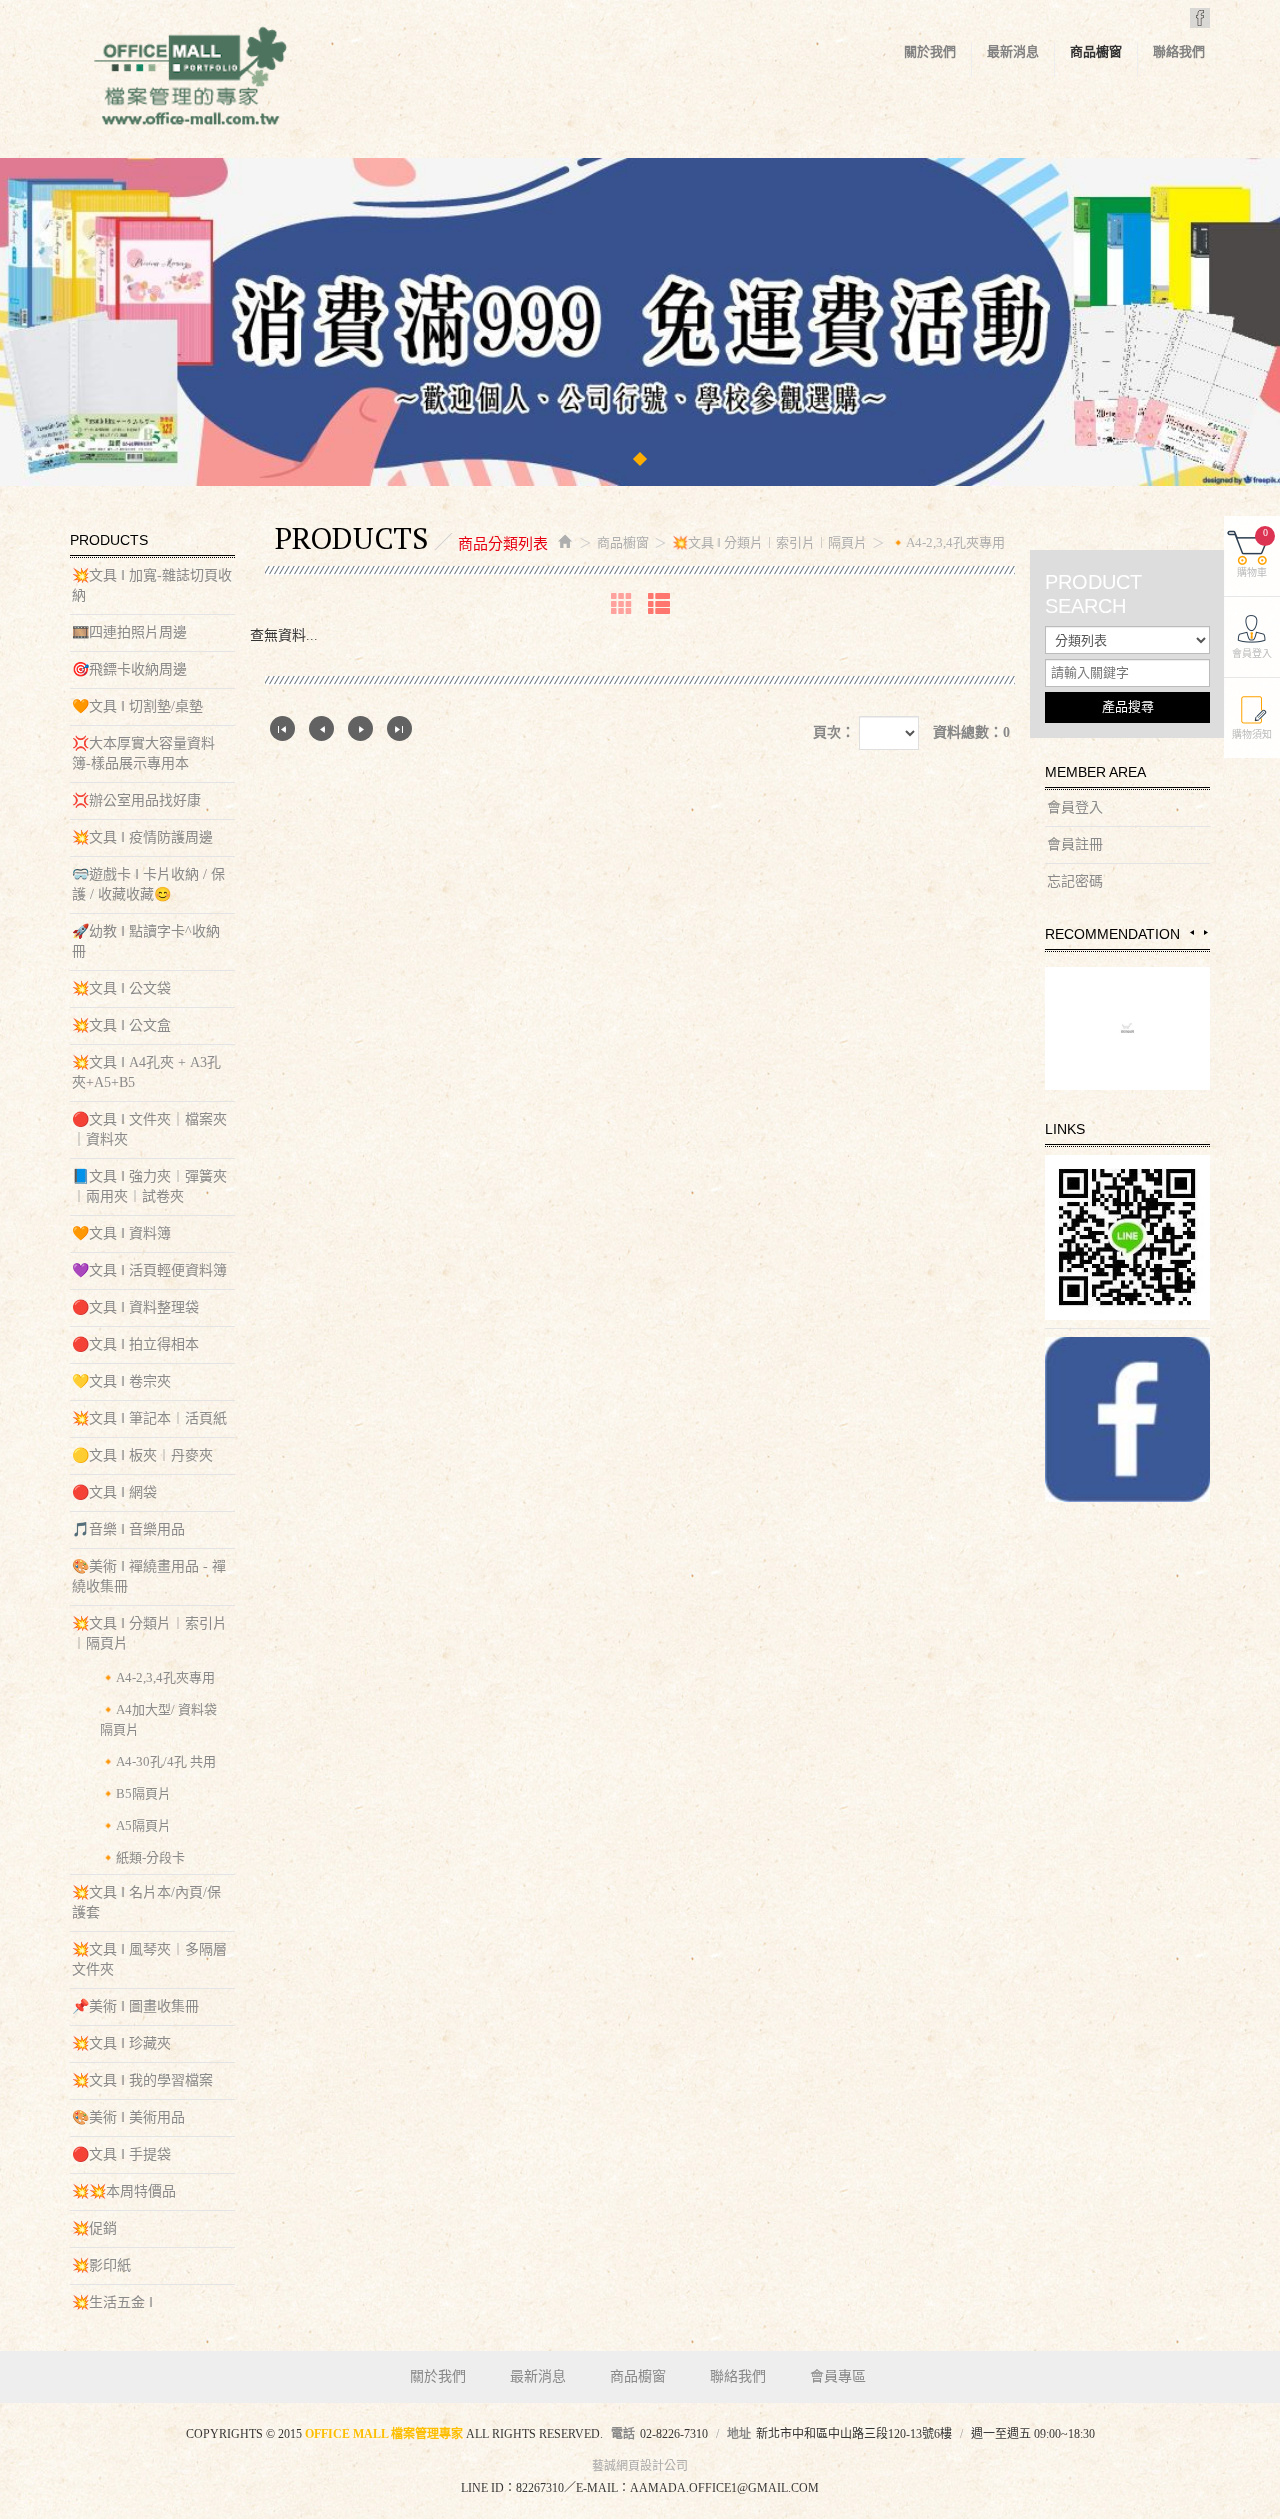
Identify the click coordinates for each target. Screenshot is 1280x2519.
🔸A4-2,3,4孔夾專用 (157, 1677)
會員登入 (1075, 807)
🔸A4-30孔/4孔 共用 (158, 1761)
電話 (623, 2434)
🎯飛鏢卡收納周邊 (129, 669)
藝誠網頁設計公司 (640, 2466)
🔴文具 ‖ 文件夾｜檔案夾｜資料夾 (149, 1129)
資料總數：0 (971, 732)
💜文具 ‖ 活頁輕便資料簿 (149, 1270)
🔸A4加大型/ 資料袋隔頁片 (158, 1719)
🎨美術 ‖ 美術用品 (128, 2117)
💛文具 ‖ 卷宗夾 (121, 1381)
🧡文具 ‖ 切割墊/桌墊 (137, 706)
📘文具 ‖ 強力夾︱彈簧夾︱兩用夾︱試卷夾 (149, 1186)
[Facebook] (1127, 1419)
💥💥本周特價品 (124, 2191)
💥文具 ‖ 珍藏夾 (121, 2043)
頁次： (834, 732)
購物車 (1252, 552)
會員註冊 (1075, 844)
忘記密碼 (1075, 881)
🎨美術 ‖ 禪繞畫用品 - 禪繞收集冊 (149, 1576)
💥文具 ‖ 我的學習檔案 (142, 2080)
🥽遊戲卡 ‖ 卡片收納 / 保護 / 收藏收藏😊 (148, 884)
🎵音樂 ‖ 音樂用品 (128, 1529)
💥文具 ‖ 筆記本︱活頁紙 (149, 1418)
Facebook (1200, 18)
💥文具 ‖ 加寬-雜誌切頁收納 (152, 585)
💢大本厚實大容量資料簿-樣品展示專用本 (143, 753)
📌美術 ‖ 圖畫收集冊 (135, 2006)
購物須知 (1252, 734)
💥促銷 (94, 2228)
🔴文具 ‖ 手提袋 (121, 2154)
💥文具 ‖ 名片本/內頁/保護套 (146, 1902)
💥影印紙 (101, 2265)
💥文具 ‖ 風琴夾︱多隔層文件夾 (149, 1959)
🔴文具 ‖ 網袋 (114, 1492)
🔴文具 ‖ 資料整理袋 (135, 1307)
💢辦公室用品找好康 (136, 800)
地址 (739, 2434)
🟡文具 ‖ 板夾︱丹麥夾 (142, 1455)
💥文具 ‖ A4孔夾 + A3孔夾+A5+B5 (146, 1072)
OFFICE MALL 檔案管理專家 (190, 80)
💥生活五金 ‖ (112, 2302)
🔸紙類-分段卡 (142, 1857)
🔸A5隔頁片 (135, 1825)
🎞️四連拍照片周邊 (129, 632)
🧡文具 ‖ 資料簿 (121, 1233)
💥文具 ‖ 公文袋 (121, 988)
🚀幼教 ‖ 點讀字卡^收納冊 (146, 941)
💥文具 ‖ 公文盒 (121, 1025)
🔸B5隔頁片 (135, 1793)
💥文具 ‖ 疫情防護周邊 (142, 837)
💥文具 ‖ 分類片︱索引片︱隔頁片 (149, 1633)
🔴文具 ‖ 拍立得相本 (135, 1344)
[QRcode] (1127, 1237)
